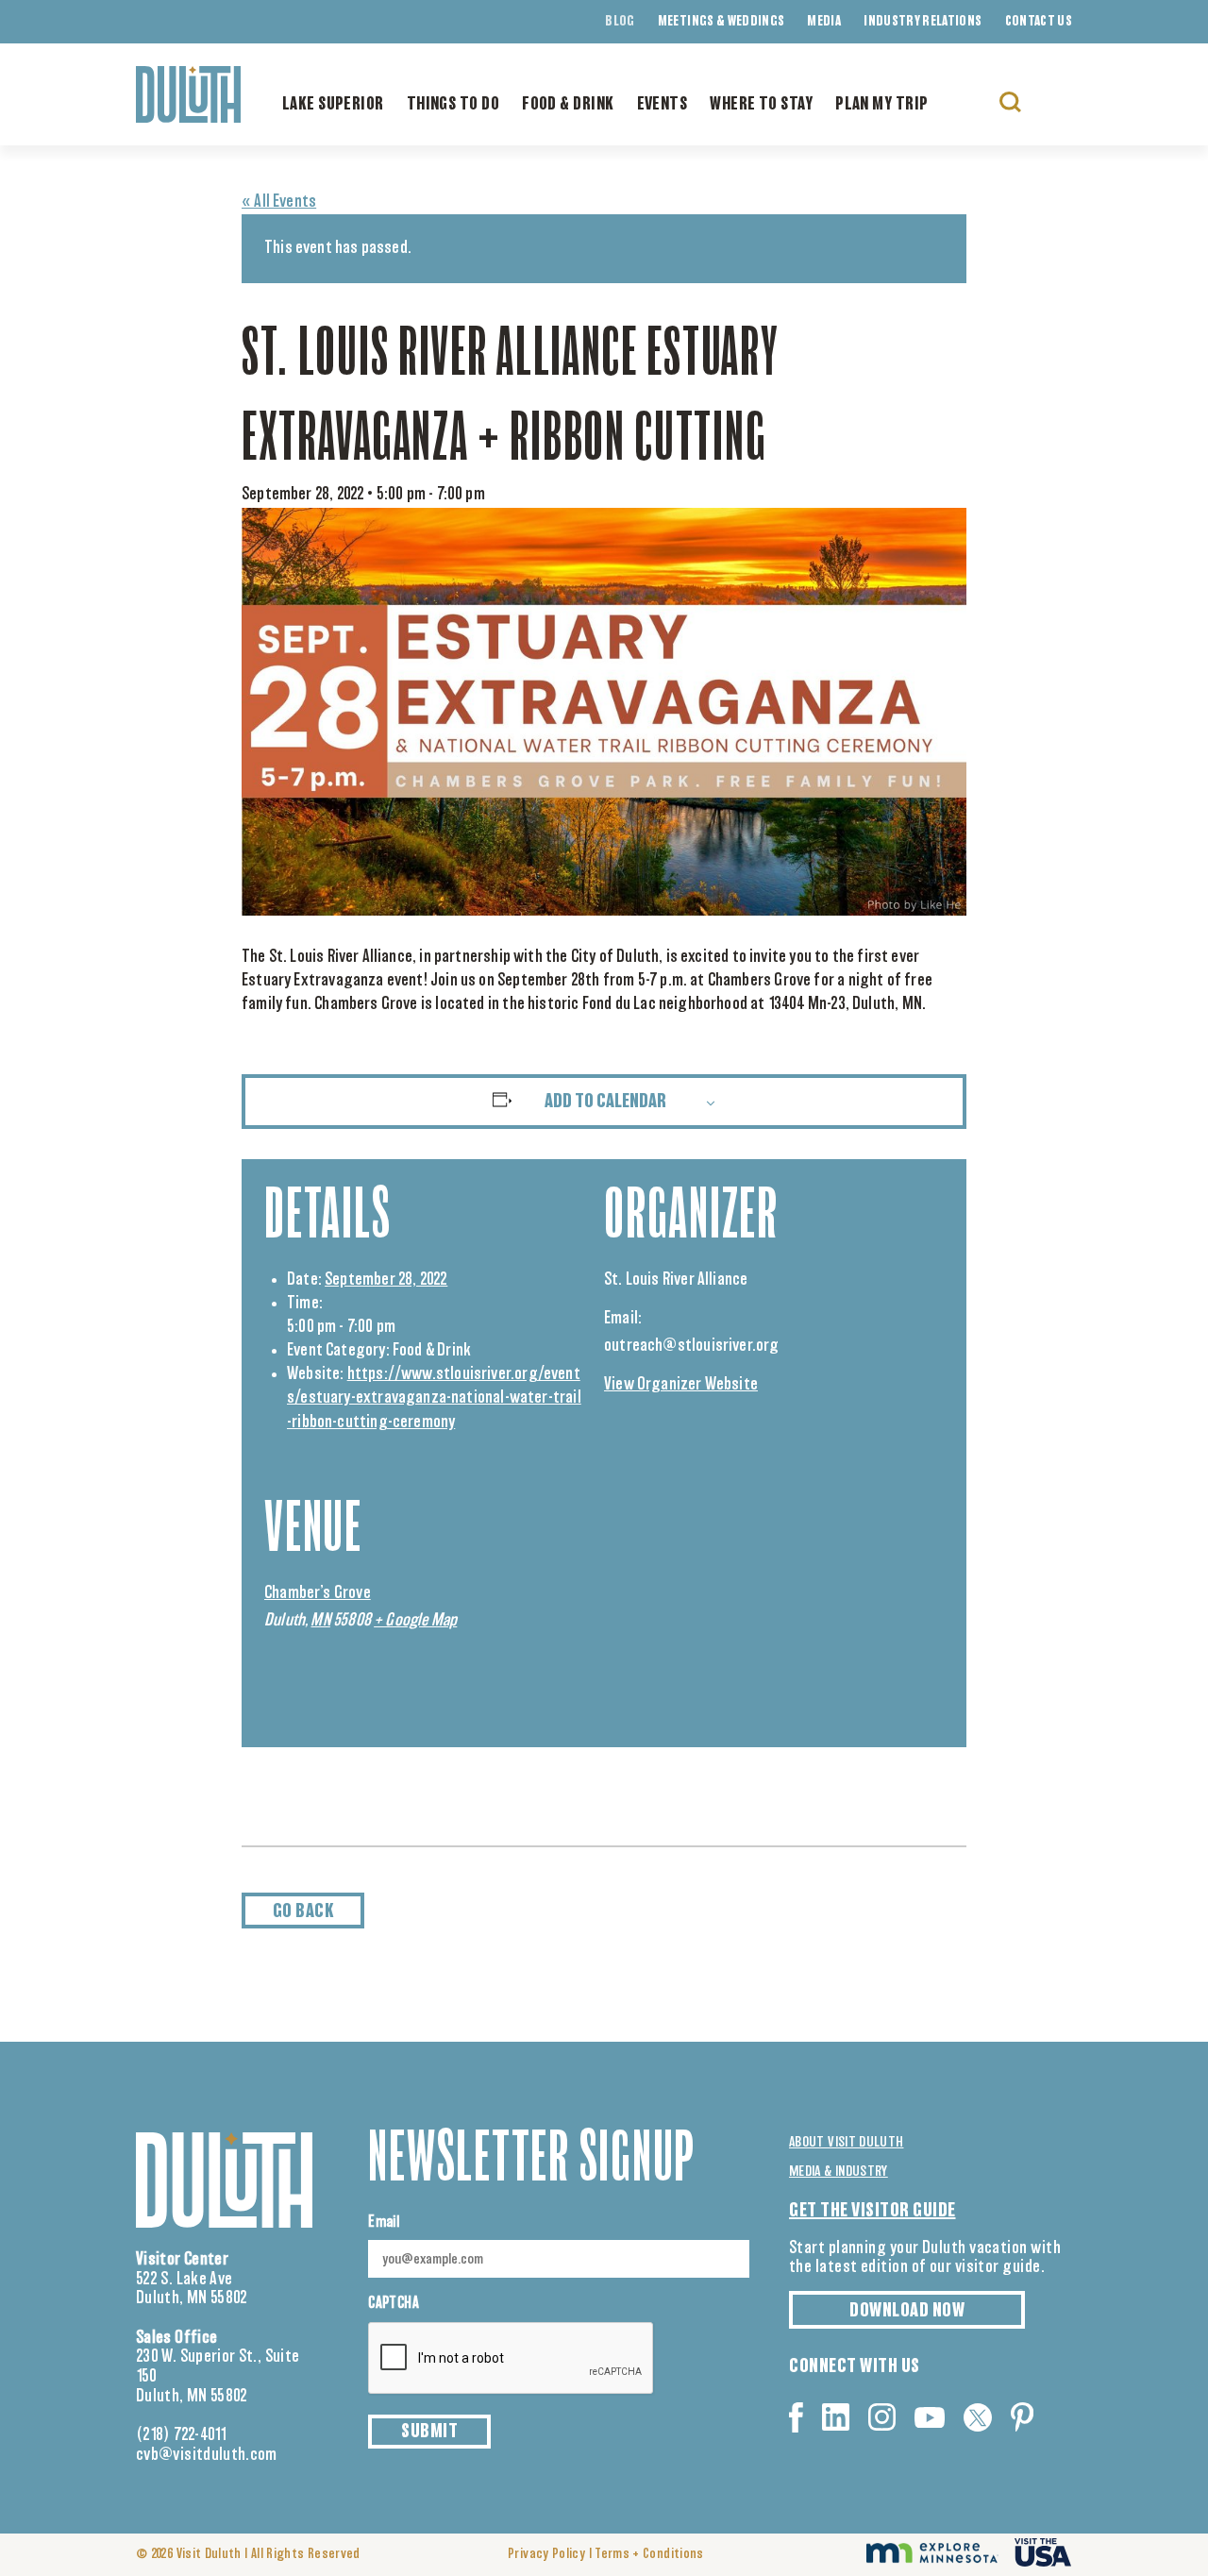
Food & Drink (568, 105)
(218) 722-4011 (182, 2435)
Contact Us (1039, 22)
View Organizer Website (681, 1385)
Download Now (907, 2311)
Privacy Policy (546, 2554)
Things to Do (453, 105)
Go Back (303, 1911)
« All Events (279, 202)
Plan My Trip (881, 105)
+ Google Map (415, 1621)
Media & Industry (839, 2172)
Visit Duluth (209, 2554)
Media (824, 22)
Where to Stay (761, 105)
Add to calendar (605, 1102)
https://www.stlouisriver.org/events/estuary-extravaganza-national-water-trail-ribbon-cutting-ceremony (434, 1398)
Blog (620, 22)
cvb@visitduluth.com (207, 2455)
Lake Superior (333, 105)
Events (663, 105)
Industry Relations (923, 22)
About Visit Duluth (846, 2142)
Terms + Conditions (649, 2554)
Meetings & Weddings (721, 22)
